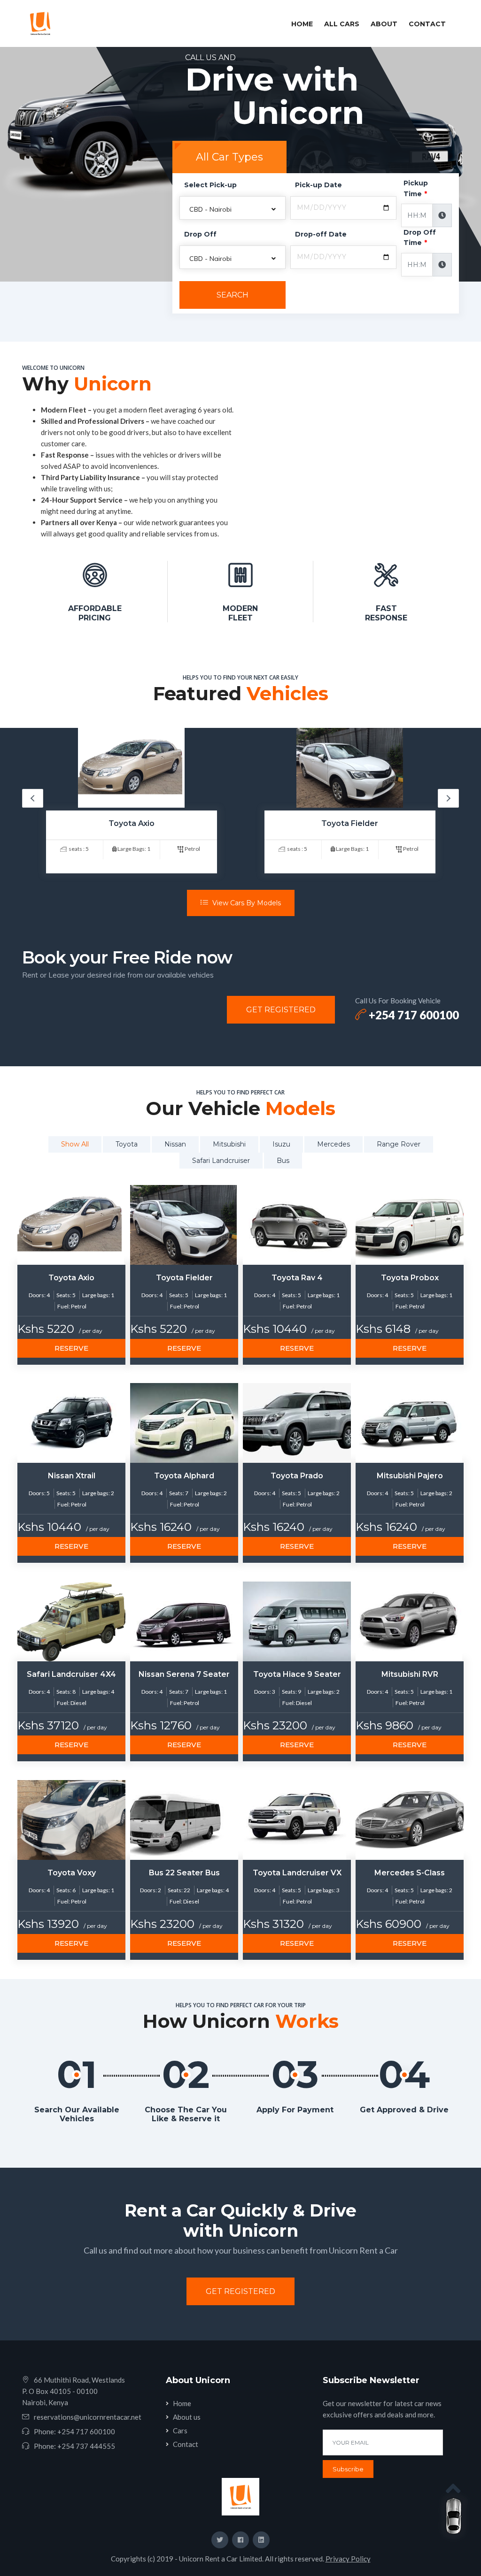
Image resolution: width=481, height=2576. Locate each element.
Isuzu (281, 1144)
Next (448, 798)
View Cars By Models (246, 903)
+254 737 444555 (86, 2446)
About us (187, 2417)
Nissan (175, 1144)
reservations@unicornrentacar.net (88, 2417)
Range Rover (399, 1144)
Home (304, 24)
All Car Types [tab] (229, 157)
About (384, 24)
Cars (180, 2431)
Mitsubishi (229, 1144)
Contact (427, 24)
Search (233, 295)
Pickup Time (416, 188)
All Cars (342, 24)
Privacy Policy (348, 2559)
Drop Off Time (420, 237)
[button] (233, 208)
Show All (75, 1144)
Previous (33, 798)
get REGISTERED (281, 1010)
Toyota (127, 1144)
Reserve (71, 1348)
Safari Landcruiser (221, 1161)
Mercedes (334, 1144)
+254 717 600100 (413, 1015)
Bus (283, 1161)
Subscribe (348, 2469)
